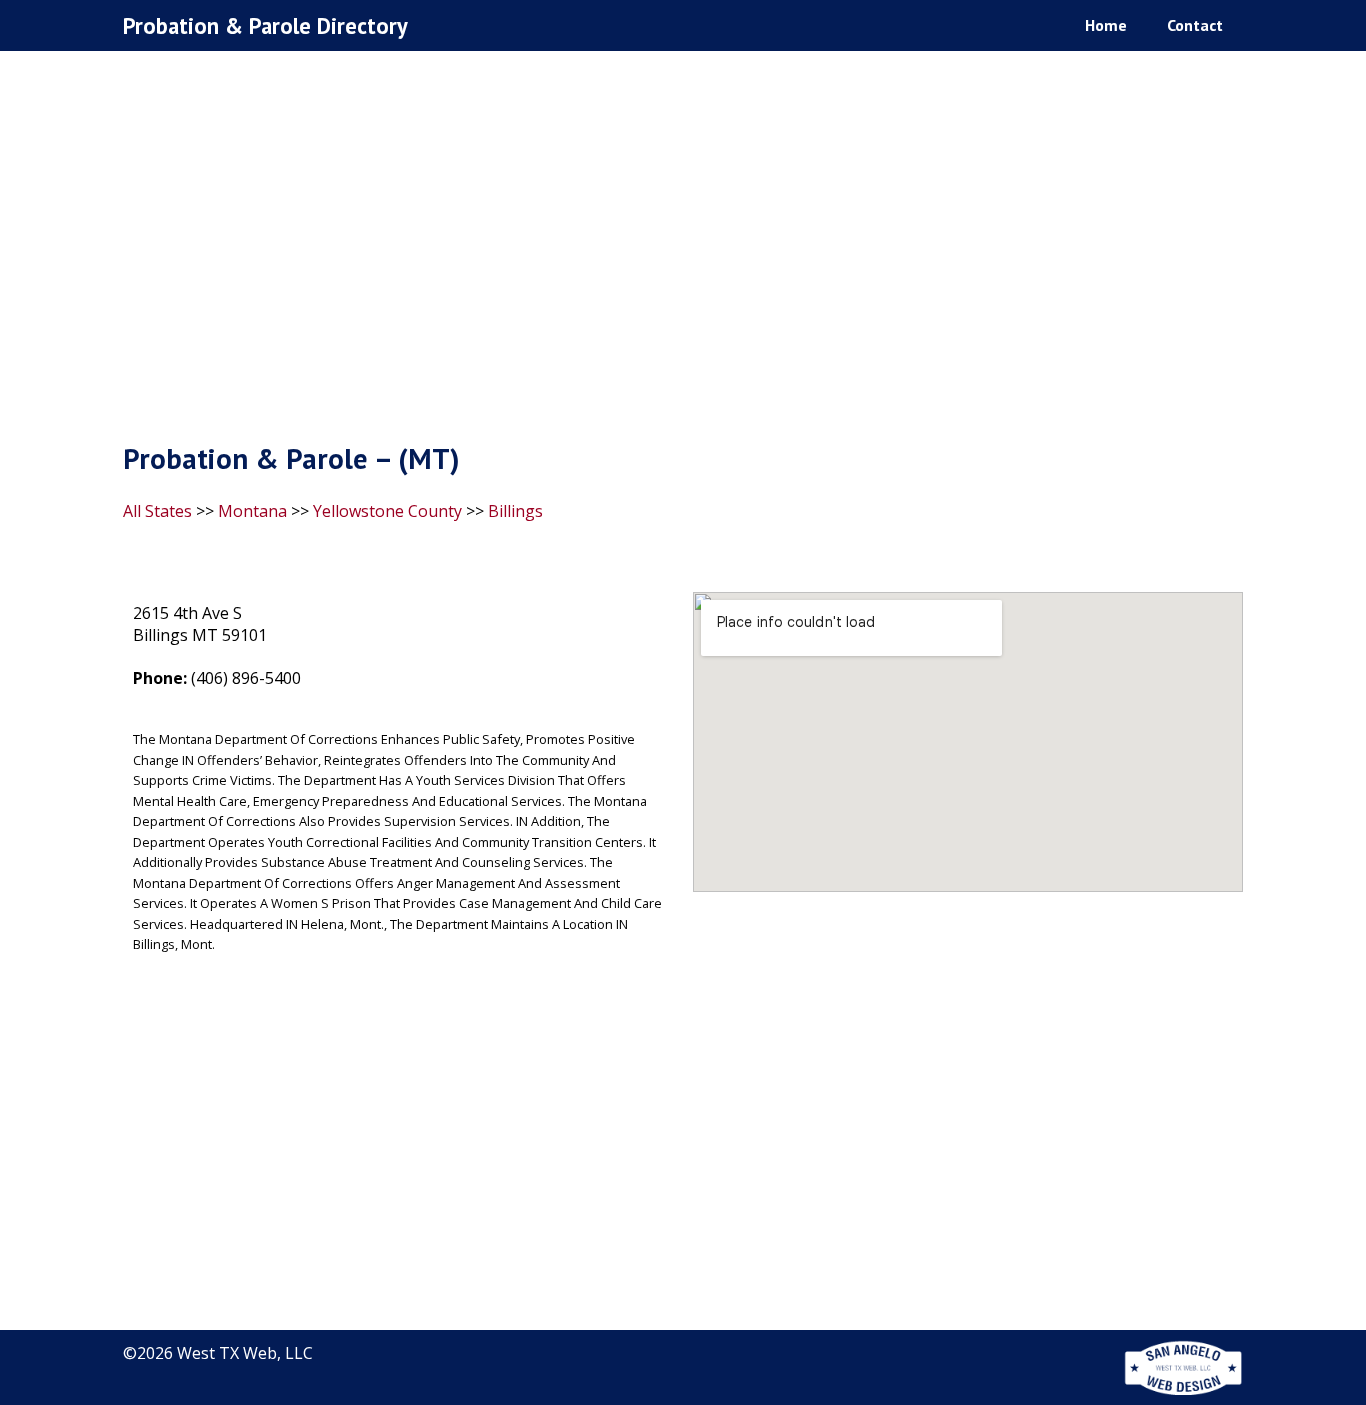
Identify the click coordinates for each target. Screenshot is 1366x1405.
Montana (252, 511)
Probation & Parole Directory (265, 25)
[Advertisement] (683, 251)
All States (157, 511)
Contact (1195, 25)
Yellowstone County (387, 511)
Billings (515, 511)
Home (1106, 25)
